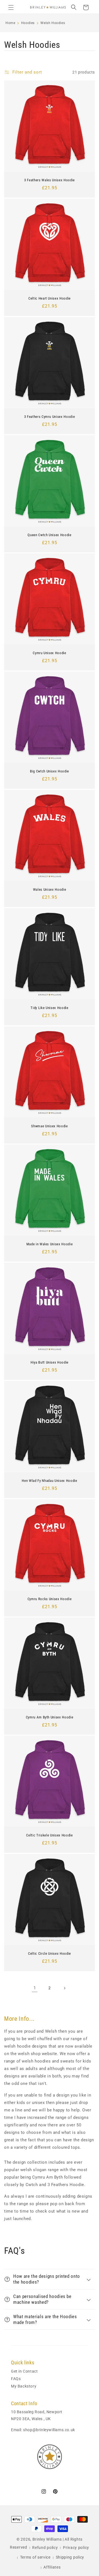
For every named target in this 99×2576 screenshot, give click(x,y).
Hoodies (28, 23)
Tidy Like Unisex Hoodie (49, 1008)
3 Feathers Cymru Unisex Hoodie (50, 417)
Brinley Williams (47, 2539)
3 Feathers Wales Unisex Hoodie (50, 180)
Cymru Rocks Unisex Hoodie (50, 1599)
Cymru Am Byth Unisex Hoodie (50, 1717)
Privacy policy (76, 2548)
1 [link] (35, 1988)
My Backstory (24, 2386)
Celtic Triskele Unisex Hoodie (49, 1835)
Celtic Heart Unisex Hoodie (50, 298)
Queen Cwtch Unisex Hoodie (50, 535)
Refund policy (45, 2548)
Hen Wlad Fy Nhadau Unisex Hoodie (49, 1481)
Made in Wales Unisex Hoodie (50, 1244)
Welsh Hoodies (53, 23)
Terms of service (35, 2557)
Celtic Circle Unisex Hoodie (50, 1953)
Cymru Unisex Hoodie (50, 653)
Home (10, 23)
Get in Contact (24, 2371)
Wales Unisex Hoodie (50, 889)
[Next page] (64, 1988)
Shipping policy (70, 2557)
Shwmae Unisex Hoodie (49, 1126)
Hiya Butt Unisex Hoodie (50, 1362)
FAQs (16, 2379)
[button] (11, 7)
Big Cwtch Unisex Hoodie (50, 771)
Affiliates (52, 2567)
